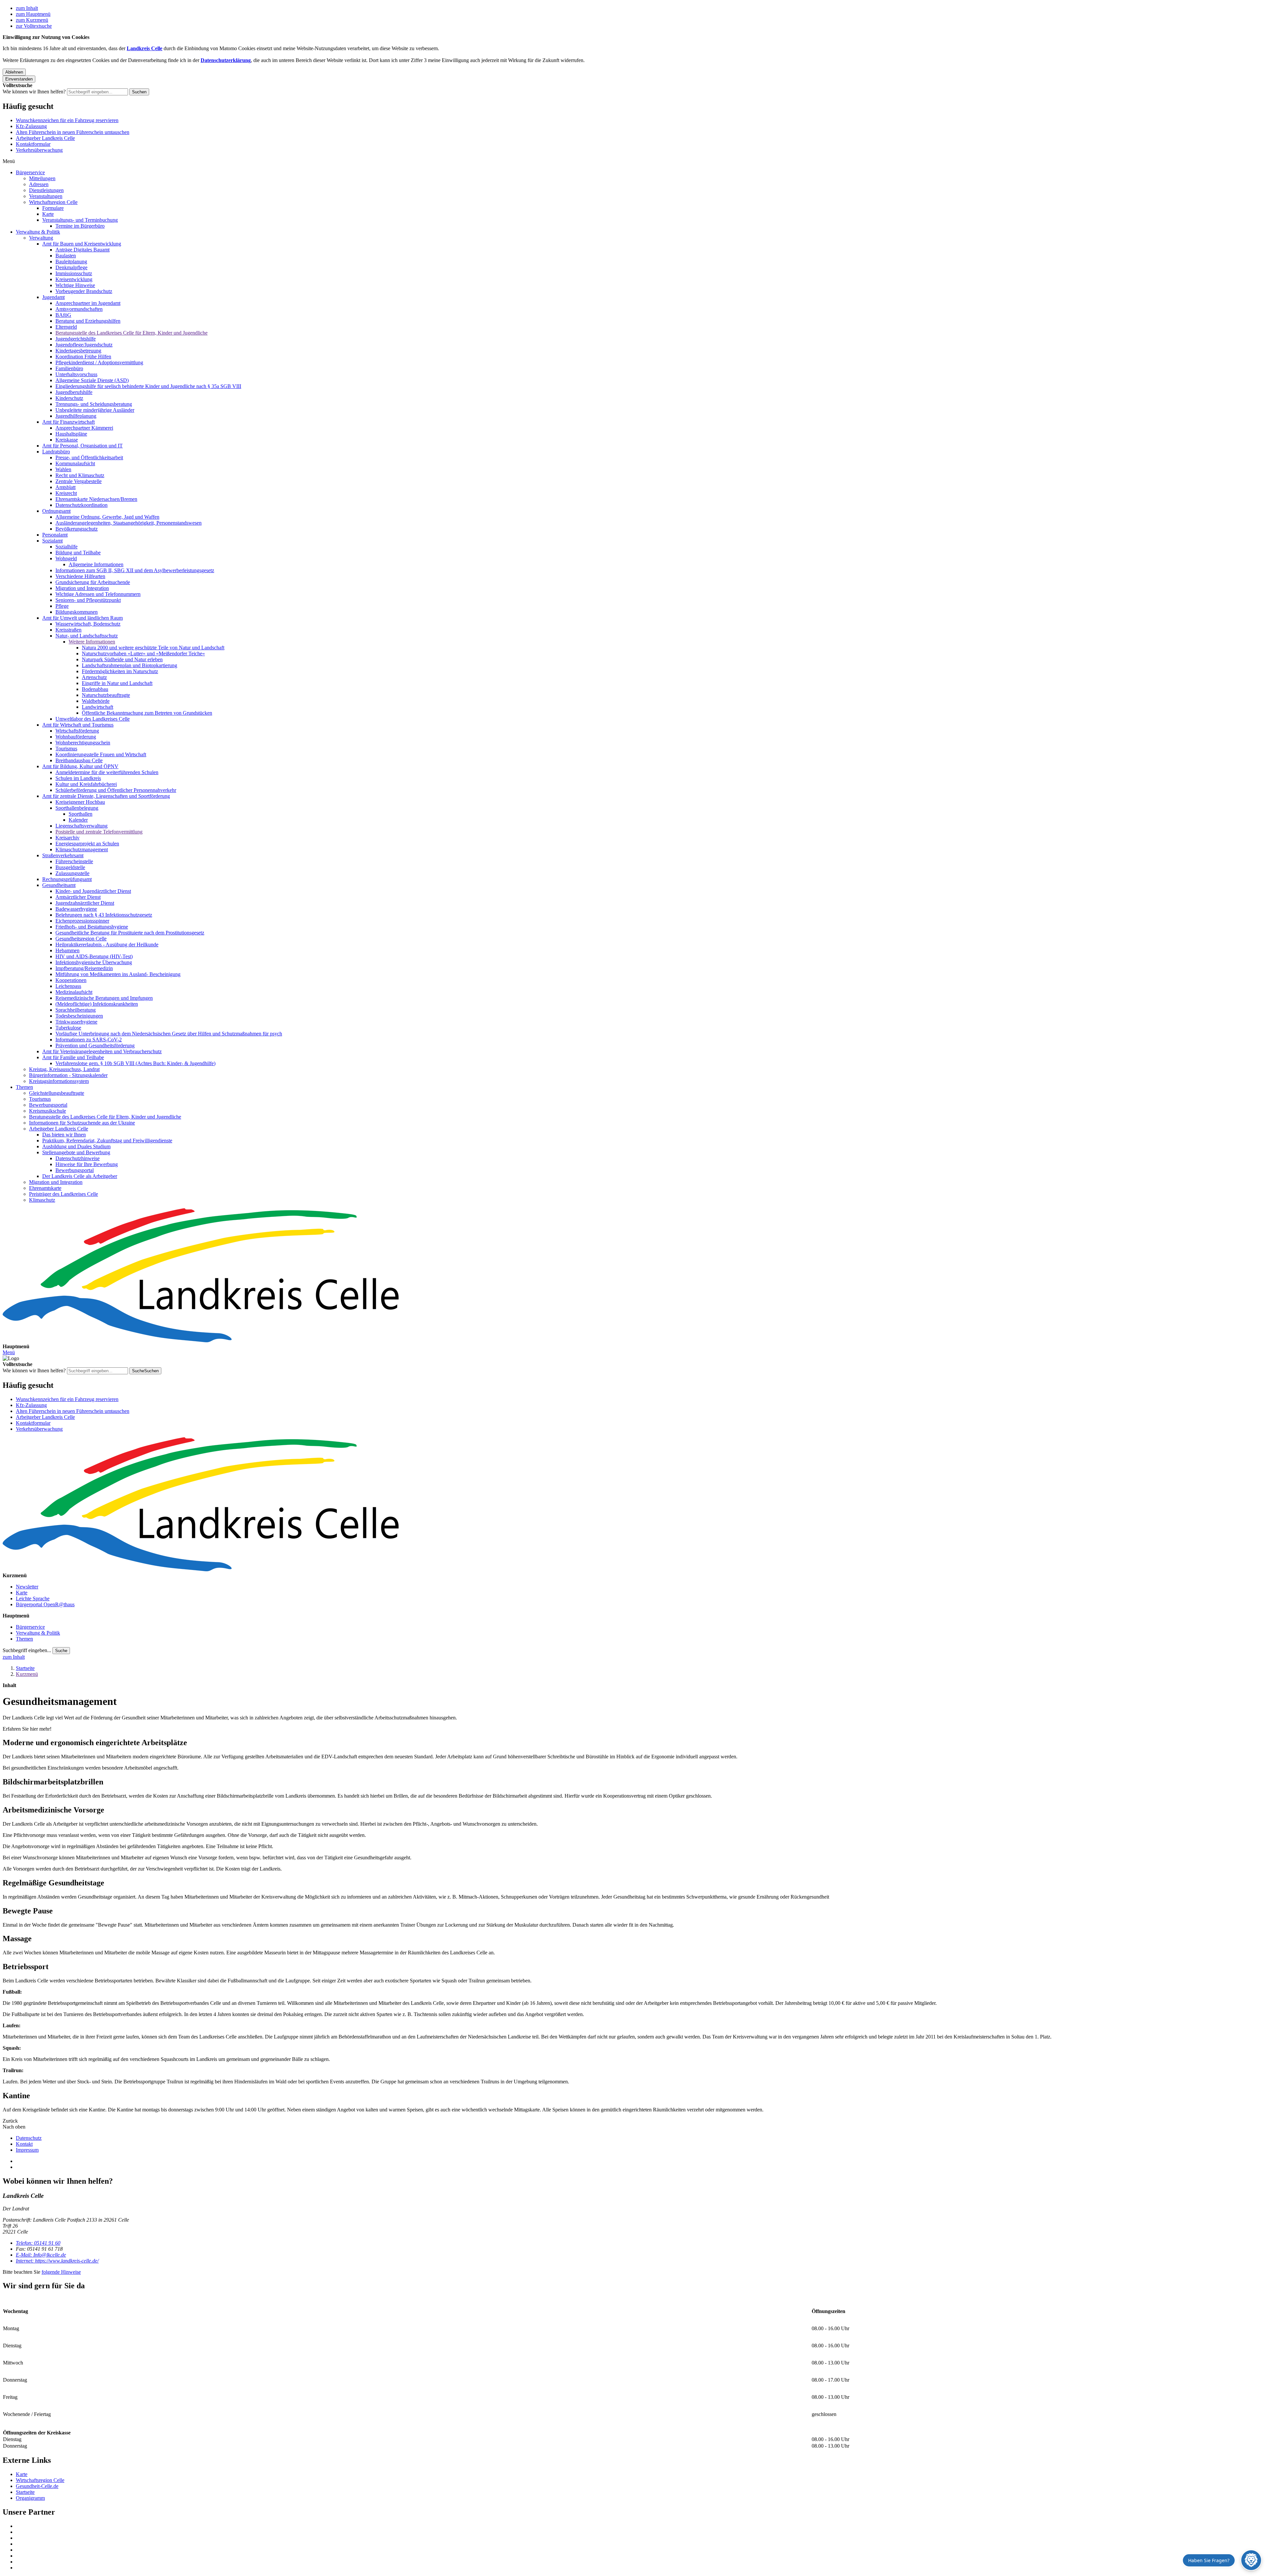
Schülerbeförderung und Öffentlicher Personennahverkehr (116, 790)
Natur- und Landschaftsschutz (87, 636)
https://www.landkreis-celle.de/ (57, 2261)
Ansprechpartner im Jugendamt (88, 303)
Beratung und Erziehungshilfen (88, 321)
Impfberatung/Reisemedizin (84, 968)
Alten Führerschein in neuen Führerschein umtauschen (73, 132)
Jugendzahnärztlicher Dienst (85, 903)
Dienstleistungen (46, 190)
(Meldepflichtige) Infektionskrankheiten (97, 1004)
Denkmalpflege (71, 267)
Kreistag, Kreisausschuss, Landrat (64, 1069)
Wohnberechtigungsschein (83, 743)
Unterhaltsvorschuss (76, 374)
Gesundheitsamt (59, 885)
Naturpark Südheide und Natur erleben (122, 659)
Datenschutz (29, 2138)
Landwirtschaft (97, 707)
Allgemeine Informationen (96, 564)
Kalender (78, 820)
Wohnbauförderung (76, 737)
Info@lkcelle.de (41, 2255)
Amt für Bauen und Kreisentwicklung (82, 244)
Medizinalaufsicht (74, 992)
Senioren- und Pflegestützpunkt (88, 600)
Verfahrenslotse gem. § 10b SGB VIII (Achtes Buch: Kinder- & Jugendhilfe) (135, 1063)
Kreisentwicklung (74, 279)
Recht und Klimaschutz (80, 475)
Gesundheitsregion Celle (81, 939)
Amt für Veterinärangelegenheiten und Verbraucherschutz (102, 1051)
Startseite (25, 1668)
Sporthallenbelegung (77, 808)
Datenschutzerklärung (226, 60)
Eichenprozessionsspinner (82, 921)
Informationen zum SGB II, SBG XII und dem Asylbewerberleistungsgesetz (135, 570)
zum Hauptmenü (33, 14)
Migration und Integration (82, 588)
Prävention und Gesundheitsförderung (95, 1045)
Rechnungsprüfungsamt (67, 879)
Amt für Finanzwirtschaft (68, 422)
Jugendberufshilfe (74, 392)
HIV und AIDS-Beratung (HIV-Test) (94, 956)
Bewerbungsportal (48, 1105)
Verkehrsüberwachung (39, 150)
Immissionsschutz (74, 273)
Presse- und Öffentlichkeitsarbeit (89, 457)
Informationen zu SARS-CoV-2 (89, 1040)
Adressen (39, 184)
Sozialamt (52, 541)
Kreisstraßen (68, 630)
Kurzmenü (27, 1674)
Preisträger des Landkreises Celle (64, 1194)
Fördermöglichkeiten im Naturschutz (120, 671)
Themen (24, 1087)
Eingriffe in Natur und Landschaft (117, 683)
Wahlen (63, 469)
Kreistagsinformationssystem (59, 1081)
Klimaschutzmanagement (82, 849)
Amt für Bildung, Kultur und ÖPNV (80, 766)
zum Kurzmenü (32, 20)
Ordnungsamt (56, 511)
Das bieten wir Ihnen (64, 1135)
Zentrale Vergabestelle (79, 481)
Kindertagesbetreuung (78, 351)
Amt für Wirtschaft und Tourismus (78, 725)
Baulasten (66, 256)
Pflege (62, 606)
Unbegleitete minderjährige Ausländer (95, 410)
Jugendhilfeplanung (76, 416)
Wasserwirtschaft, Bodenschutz (88, 624)
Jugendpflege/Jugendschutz (84, 345)
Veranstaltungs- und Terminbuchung (80, 220)
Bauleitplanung (71, 261)
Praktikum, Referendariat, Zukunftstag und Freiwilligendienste (107, 1141)
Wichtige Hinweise (75, 285)
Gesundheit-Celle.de (37, 2486)
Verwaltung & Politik (38, 232)
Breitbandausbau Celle (79, 760)
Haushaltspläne (71, 434)
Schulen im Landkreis (78, 778)
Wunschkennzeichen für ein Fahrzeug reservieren (67, 120)
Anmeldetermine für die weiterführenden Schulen (107, 772)
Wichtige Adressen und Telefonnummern (98, 594)
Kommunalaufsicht (75, 463)
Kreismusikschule (48, 1111)
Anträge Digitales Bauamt (82, 250)
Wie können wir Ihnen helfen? (34, 92)
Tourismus (66, 749)
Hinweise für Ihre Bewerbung (87, 1164)
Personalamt (55, 535)
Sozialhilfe (66, 547)
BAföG (63, 315)
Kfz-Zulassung (31, 126)
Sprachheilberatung (76, 1010)
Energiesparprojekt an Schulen (87, 844)
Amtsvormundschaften (79, 309)
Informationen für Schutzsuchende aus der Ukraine (82, 1123)
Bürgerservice (30, 172)
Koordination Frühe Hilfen (83, 357)
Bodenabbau (95, 689)
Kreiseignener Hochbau (80, 802)
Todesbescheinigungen (79, 1016)
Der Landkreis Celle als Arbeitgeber (80, 1176)
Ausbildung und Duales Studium (76, 1146)
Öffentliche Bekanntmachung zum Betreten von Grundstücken (147, 713)
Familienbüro (69, 368)
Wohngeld (66, 558)
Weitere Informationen (92, 642)
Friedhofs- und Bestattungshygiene (92, 927)
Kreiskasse (67, 440)
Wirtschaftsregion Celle (53, 202)
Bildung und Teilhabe (78, 553)
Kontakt (24, 2144)
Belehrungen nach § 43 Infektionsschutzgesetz (104, 915)
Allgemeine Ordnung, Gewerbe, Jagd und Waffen (107, 517)
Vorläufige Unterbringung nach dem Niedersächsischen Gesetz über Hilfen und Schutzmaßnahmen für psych (169, 1034)
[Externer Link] (640, 2526)
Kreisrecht (66, 493)
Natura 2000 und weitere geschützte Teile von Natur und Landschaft (153, 648)
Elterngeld (66, 327)
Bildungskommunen (77, 612)
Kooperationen (71, 980)
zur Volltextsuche (34, 26)
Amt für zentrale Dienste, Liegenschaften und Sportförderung (106, 796)
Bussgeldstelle (70, 867)
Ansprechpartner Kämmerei (84, 428)
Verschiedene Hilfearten (80, 576)
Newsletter (27, 1587)
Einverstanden (19, 79)
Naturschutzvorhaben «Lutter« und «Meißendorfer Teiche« (143, 653)
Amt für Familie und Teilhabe (73, 1057)
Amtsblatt (65, 487)
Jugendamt (53, 297)
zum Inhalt (27, 8)
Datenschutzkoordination (81, 505)
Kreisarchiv (67, 838)
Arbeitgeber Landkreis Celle (45, 138)
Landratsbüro (56, 452)
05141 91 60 (38, 2243)
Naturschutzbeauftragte (106, 695)
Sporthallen (81, 814)
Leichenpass (68, 986)
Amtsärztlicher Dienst (78, 897)
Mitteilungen (42, 178)
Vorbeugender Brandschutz (84, 291)
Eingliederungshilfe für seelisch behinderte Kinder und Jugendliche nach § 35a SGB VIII (148, 386)
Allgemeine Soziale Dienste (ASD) (92, 380)
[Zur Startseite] (633, 1276)
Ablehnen (14, 72)
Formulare (53, 208)
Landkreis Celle (145, 48)
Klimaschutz (42, 1200)
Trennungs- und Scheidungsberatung (94, 404)
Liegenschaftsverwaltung (81, 826)
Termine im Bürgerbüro (80, 226)
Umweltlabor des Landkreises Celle (93, 719)
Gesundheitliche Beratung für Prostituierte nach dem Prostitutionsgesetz (130, 933)
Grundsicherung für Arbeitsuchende (93, 582)
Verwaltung (41, 238)
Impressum (27, 2150)
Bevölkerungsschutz (77, 529)
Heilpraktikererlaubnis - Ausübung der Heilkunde (107, 945)
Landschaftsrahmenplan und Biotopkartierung (130, 665)
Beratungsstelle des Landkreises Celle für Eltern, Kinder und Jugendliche (131, 333)
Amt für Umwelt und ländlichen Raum (82, 618)
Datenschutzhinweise (78, 1158)
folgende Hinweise (61, 2272)
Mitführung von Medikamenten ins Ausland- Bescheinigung (118, 974)
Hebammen (67, 950)
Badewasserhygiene (76, 909)
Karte (48, 214)
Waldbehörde (96, 701)
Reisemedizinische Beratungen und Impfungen (104, 998)
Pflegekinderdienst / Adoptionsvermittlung (99, 362)
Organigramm (30, 2498)
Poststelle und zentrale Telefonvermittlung (99, 832)
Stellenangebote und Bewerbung (76, 1152)
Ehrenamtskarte (45, 1188)
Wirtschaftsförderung (77, 731)
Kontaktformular (33, 144)
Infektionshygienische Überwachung (94, 962)
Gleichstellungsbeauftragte (57, 1093)
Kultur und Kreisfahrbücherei (86, 784)
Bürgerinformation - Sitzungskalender (68, 1075)
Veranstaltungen (46, 196)
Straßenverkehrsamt (63, 855)
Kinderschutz (69, 398)
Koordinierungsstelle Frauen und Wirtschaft (101, 754)
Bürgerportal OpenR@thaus (45, 1604)
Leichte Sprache (33, 1598)
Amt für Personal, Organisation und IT (82, 446)
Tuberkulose (68, 1028)
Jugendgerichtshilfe (76, 339)
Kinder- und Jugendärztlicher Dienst (93, 891)
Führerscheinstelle (74, 861)
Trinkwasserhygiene (76, 1022)
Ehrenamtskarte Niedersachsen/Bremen (96, 499)
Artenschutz (94, 677)
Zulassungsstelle (72, 873)
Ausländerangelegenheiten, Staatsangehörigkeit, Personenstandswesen (129, 523)
